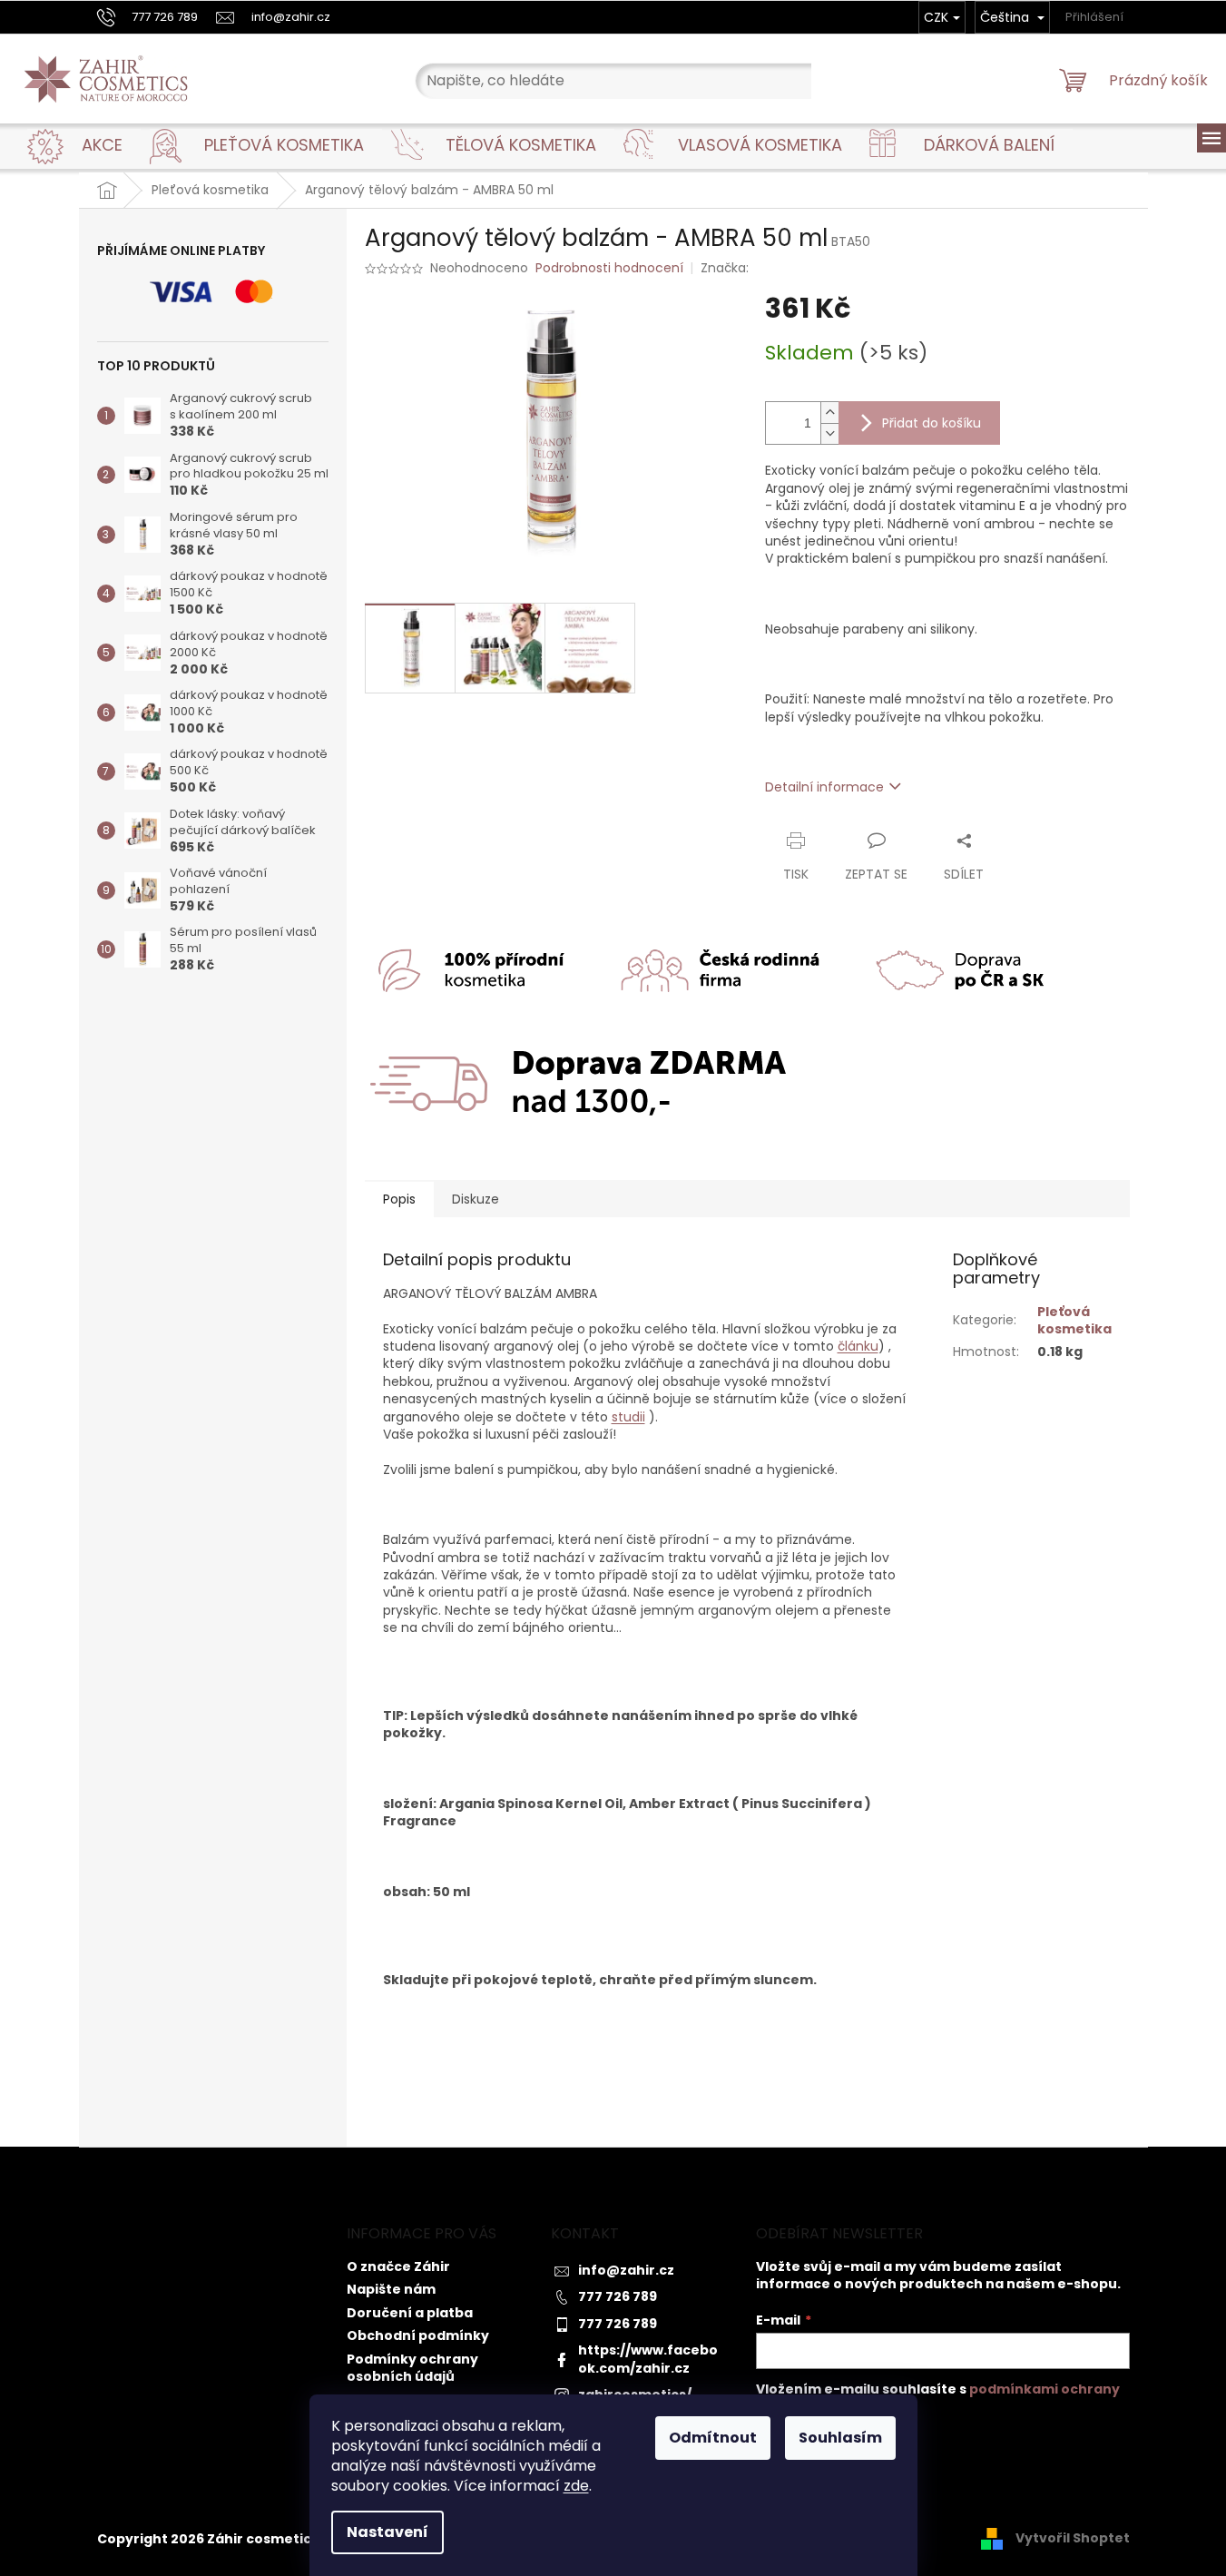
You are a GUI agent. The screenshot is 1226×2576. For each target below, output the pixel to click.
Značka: (726, 268)
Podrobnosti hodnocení (609, 268)
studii (628, 1417)
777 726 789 (618, 2296)
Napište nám (391, 2289)
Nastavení (387, 2532)
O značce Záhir (398, 2266)
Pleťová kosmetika (1074, 1320)
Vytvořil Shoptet (1073, 2538)
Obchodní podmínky (418, 2335)
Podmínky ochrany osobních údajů (412, 2368)
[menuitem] (102, 145)
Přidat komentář (432, 2086)
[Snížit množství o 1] (829, 433)
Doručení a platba (410, 2313)
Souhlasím (840, 2438)
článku (858, 1346)
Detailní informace (824, 787)
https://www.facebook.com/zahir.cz (648, 2359)
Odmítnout (713, 2438)
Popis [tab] (399, 1199)
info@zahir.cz (626, 2270)
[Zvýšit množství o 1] (829, 413)
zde (576, 2486)
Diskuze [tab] (476, 1199)
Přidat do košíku (932, 423)
